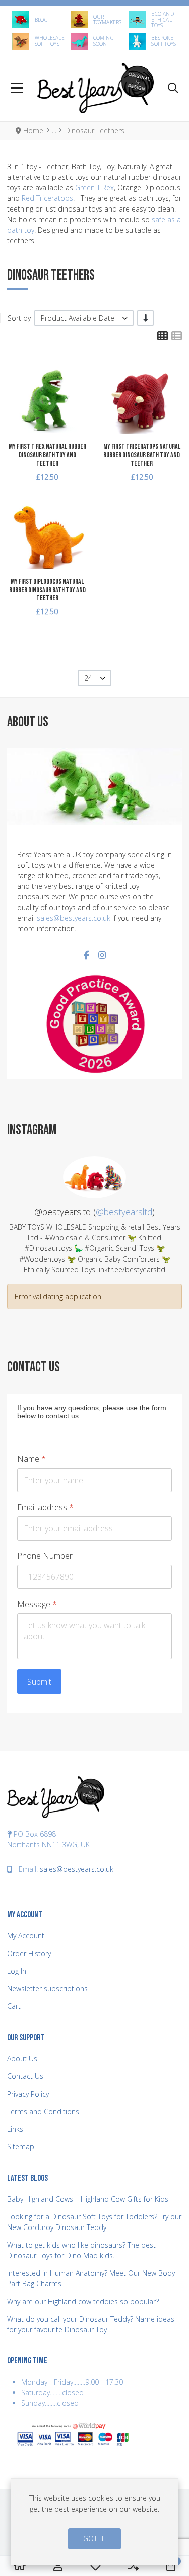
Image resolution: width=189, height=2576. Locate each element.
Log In (17, 1971)
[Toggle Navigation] (17, 88)
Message (37, 1604)
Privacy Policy (28, 2094)
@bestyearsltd (124, 1212)
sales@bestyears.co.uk (74, 918)
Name (31, 1459)
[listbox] (84, 318)
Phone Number (45, 1555)
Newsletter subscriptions (47, 1989)
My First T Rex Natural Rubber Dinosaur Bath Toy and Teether (47, 455)
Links (15, 2129)
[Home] (20, 2566)
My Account (26, 1936)
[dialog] (94, 2522)
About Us (22, 2059)
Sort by (19, 318)
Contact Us (25, 2076)
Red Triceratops (47, 198)
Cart (14, 2006)
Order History (29, 1953)
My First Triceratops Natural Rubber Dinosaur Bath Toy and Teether (142, 455)
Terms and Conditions (43, 2111)
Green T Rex (94, 188)
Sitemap (21, 2147)
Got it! (94, 2538)
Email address (45, 1508)
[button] (173, 88)
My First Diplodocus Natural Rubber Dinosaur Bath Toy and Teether (47, 590)
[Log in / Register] (58, 2566)
